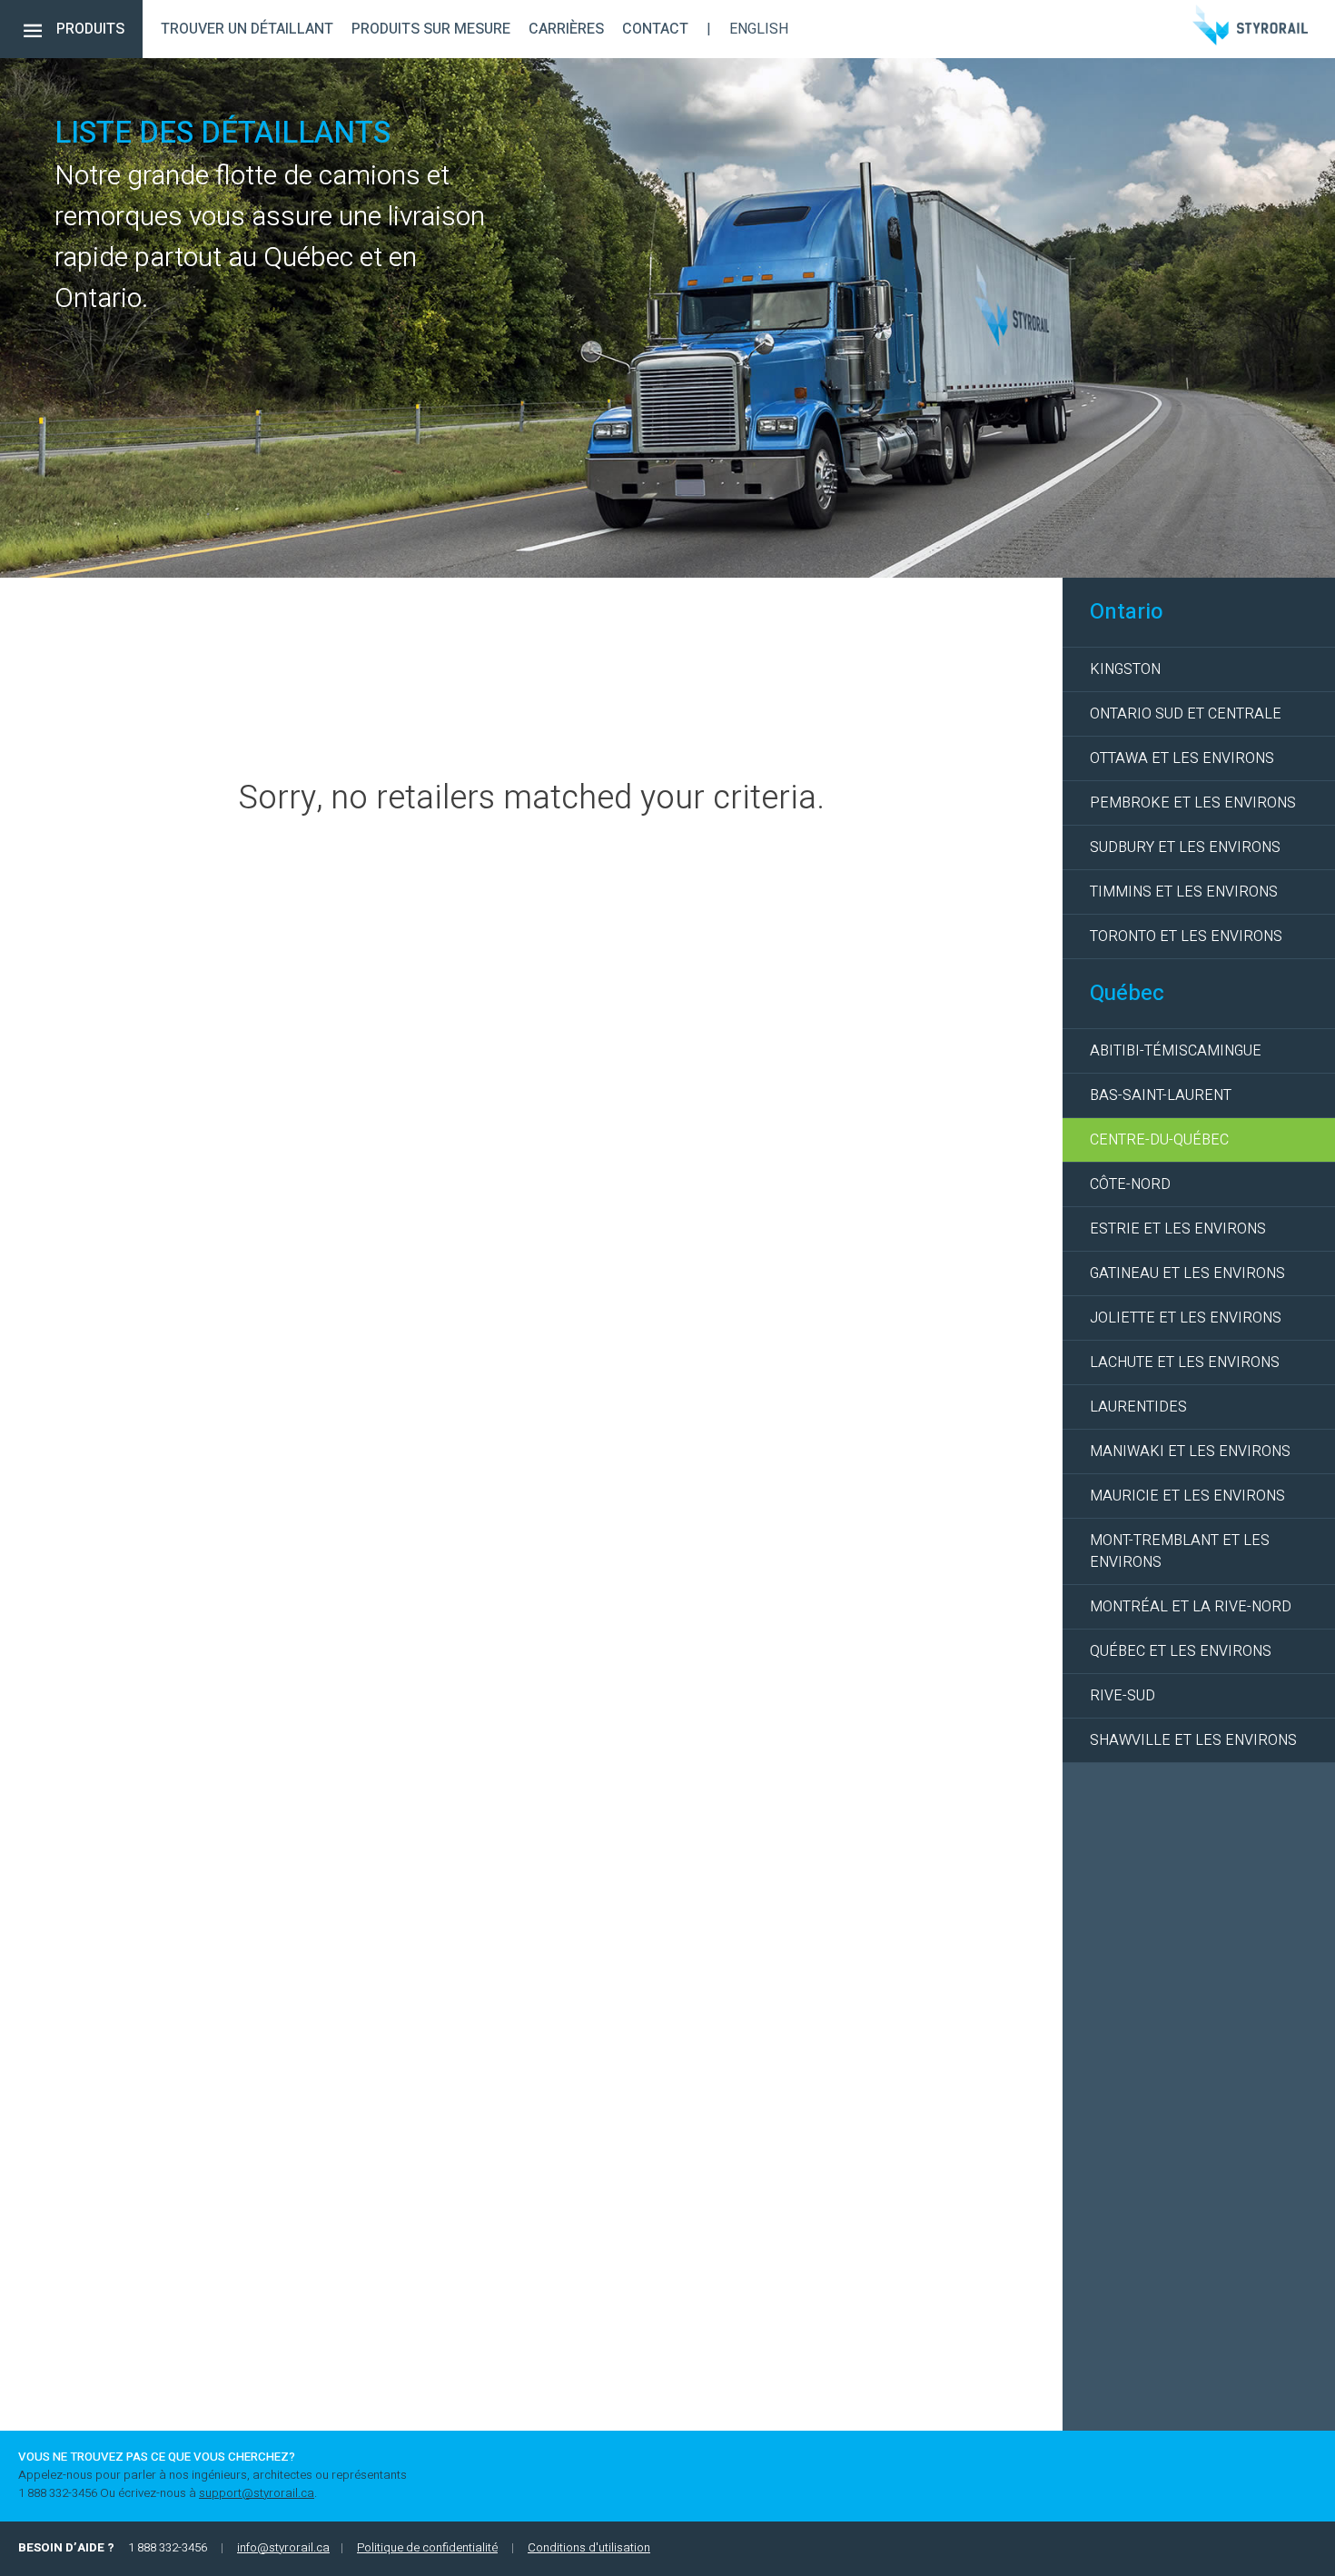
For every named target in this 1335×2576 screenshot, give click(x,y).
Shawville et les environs (1193, 1740)
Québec (1127, 993)
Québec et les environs (1181, 1651)
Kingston (1125, 669)
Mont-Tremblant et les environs (1180, 1551)
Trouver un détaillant (247, 29)
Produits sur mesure (431, 29)
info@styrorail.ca (283, 2548)
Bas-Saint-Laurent (1161, 1095)
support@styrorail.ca (257, 2493)
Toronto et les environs (1186, 936)
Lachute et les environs (1185, 1362)
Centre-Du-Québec (1159, 1140)
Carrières (566, 29)
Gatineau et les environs (1187, 1273)
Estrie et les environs (1178, 1229)
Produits (90, 29)
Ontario (1127, 612)
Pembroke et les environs (1193, 803)
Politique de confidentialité (427, 2548)
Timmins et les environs (1184, 892)
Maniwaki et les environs (1190, 1451)
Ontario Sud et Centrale (1186, 714)
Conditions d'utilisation (589, 2548)
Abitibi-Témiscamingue (1176, 1051)
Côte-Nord (1130, 1184)
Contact (655, 29)
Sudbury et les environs (1185, 847)
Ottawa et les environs (1182, 758)
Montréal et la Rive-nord (1191, 1607)
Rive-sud (1122, 1696)
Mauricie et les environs (1187, 1496)
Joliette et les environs (1186, 1318)
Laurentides (1138, 1407)
